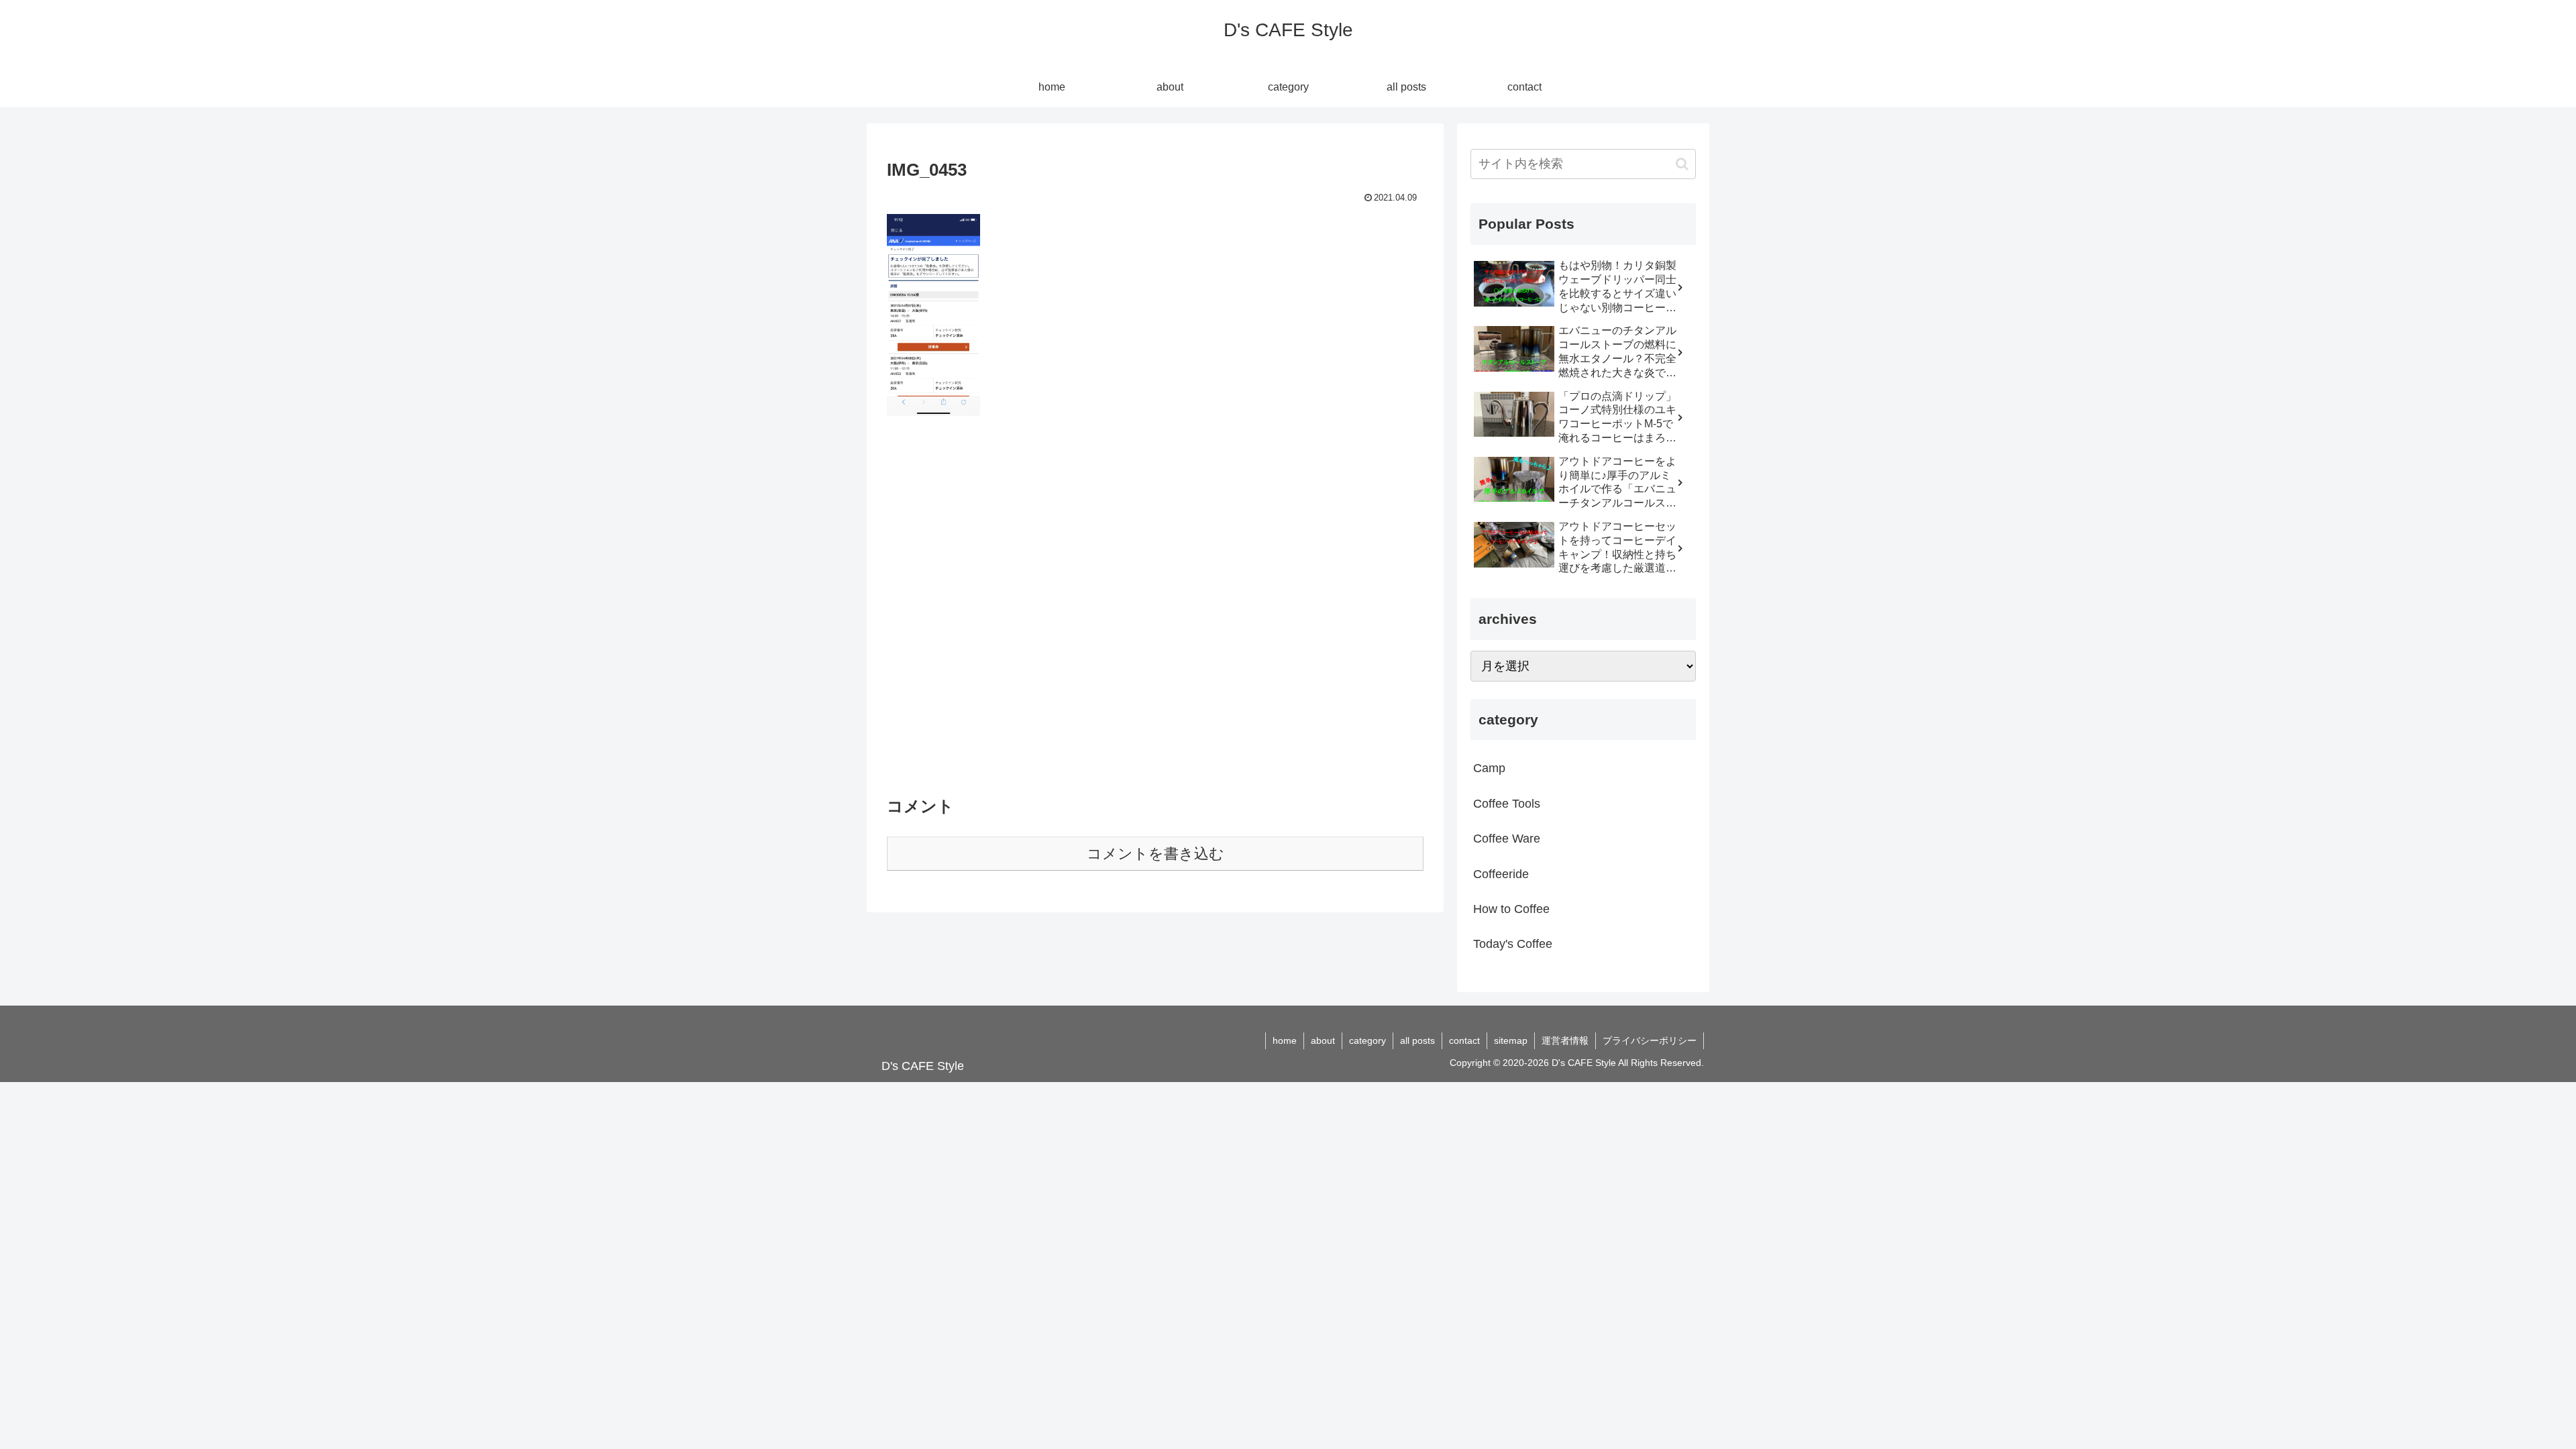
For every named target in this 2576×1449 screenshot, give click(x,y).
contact (1464, 1040)
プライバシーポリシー (1650, 1040)
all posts (1417, 1040)
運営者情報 (1565, 1040)
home (1285, 1040)
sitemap (1511, 1040)
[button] (1682, 164)
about (1323, 1040)
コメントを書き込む (1156, 854)
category (1367, 1040)
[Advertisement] (1155, 613)
